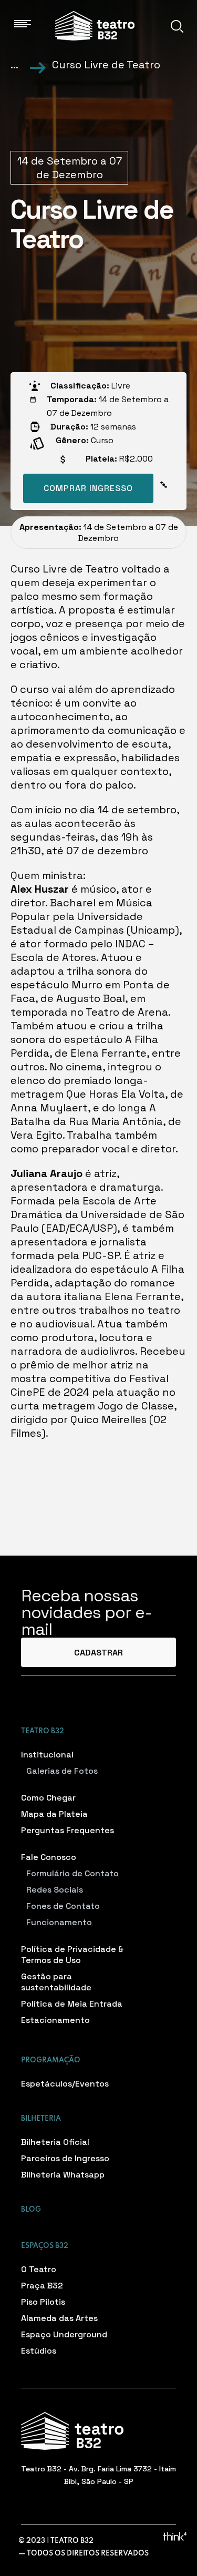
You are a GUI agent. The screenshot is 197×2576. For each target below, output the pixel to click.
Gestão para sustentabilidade (56, 1982)
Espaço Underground (64, 2334)
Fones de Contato (63, 1906)
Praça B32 (42, 2286)
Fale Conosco (49, 1857)
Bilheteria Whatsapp (63, 2175)
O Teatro (39, 2269)
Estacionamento (55, 2020)
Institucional (47, 1755)
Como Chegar (48, 1798)
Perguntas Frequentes (68, 1830)
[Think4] (175, 2536)
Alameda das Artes (59, 2318)
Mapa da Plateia (54, 1814)
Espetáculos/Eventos (65, 2084)
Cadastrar (98, 1653)
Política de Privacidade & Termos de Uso (72, 1955)
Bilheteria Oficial (55, 2142)
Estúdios (39, 2351)
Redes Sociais (55, 1890)
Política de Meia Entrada (72, 2004)
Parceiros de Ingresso (65, 2158)
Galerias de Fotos (62, 1771)
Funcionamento (59, 1922)
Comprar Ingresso (88, 488)
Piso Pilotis (43, 2302)
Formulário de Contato (72, 1873)
